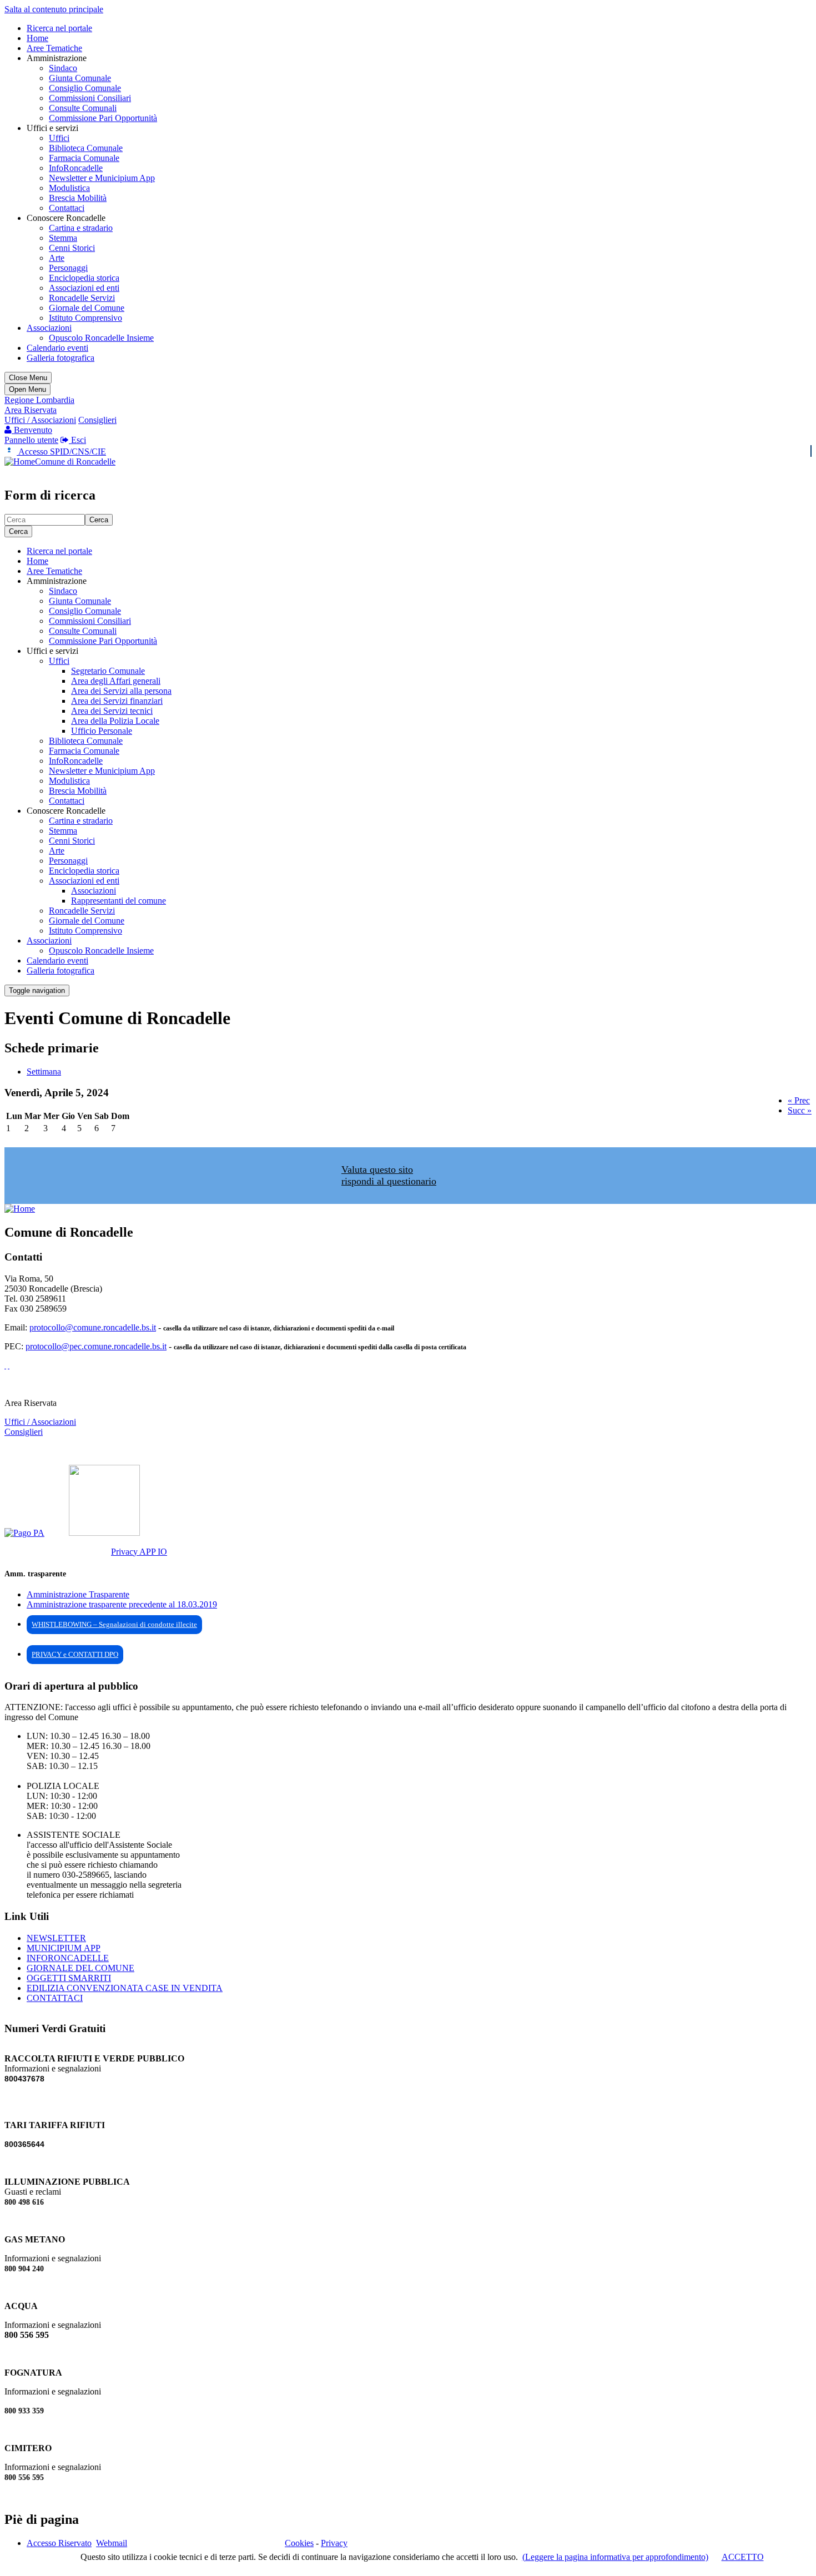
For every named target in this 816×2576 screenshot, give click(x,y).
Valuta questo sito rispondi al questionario (389, 1175)
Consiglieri (97, 420)
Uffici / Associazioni (40, 420)
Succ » (800, 1110)
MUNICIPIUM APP (64, 1948)
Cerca (99, 520)
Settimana (44, 1072)
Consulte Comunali (83, 108)
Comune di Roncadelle (75, 462)
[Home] (20, 462)
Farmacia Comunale (84, 158)
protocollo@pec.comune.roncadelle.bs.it (96, 1346)
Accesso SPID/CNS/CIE (61, 452)
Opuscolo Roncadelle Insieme (101, 338)
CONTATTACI (55, 1998)
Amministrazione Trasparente (78, 1594)
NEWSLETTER (56, 1938)
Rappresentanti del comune (119, 901)
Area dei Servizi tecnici (112, 711)
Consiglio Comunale (85, 88)
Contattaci (67, 208)
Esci (77, 440)
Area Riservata (31, 410)
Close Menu (28, 378)
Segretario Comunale (108, 671)
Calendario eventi (57, 348)
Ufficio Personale (102, 731)
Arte (57, 258)
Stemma (63, 238)
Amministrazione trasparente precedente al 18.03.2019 (122, 1604)
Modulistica (69, 188)
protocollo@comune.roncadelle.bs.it (93, 1327)
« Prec (799, 1100)
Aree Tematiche (54, 48)
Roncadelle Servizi (82, 298)
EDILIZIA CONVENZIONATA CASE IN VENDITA (125, 1988)
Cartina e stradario (81, 228)
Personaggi (68, 268)
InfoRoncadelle (76, 168)
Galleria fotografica (61, 358)
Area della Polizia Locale (115, 721)
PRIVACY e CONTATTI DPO (75, 1654)
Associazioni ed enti (84, 288)
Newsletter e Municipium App (102, 178)
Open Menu (27, 389)
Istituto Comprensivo (85, 318)
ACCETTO (743, 2557)
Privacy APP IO (139, 1552)
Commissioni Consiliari (90, 98)
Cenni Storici (72, 248)
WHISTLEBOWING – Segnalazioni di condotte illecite (114, 1624)
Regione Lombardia (39, 400)
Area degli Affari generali (116, 681)
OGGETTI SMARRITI (69, 1978)
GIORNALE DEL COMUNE (80, 1968)
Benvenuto (32, 430)
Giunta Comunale (80, 78)
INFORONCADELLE (68, 1958)
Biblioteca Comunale (86, 148)
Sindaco (63, 68)
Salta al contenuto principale (54, 9)
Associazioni (49, 328)
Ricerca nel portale (59, 28)
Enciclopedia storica (84, 278)
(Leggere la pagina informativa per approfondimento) (615, 2557)
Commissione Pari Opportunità (103, 118)
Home (37, 38)
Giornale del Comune (87, 308)
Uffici (59, 138)
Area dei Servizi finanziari (117, 701)
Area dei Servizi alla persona (121, 691)
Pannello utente (31, 440)
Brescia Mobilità (78, 198)
